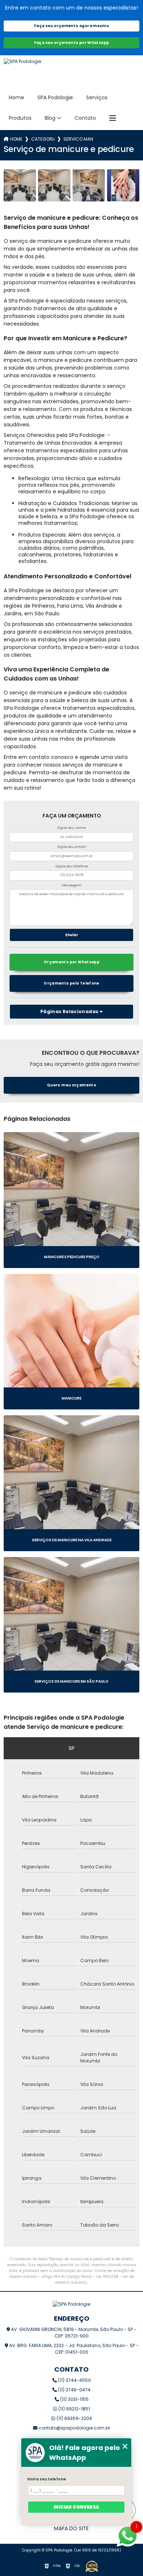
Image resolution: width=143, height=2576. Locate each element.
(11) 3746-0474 (74, 2390)
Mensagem (72, 885)
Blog (50, 118)
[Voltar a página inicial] (72, 71)
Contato (85, 118)
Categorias (43, 139)
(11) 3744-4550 (74, 2380)
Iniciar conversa (76, 2507)
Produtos (20, 118)
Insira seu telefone (47, 2479)
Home (16, 97)
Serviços (97, 97)
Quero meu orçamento (71, 1085)
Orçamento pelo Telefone (71, 983)
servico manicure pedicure (78, 139)
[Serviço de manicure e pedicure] (20, 185)
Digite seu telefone (72, 866)
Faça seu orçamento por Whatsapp (72, 43)
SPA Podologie (55, 97)
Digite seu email (71, 847)
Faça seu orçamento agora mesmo (71, 26)
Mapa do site (71, 2528)
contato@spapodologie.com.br (74, 2428)
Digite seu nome (71, 828)
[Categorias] (113, 118)
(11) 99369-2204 (74, 2418)
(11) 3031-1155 (74, 2399)
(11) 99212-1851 (74, 2409)
